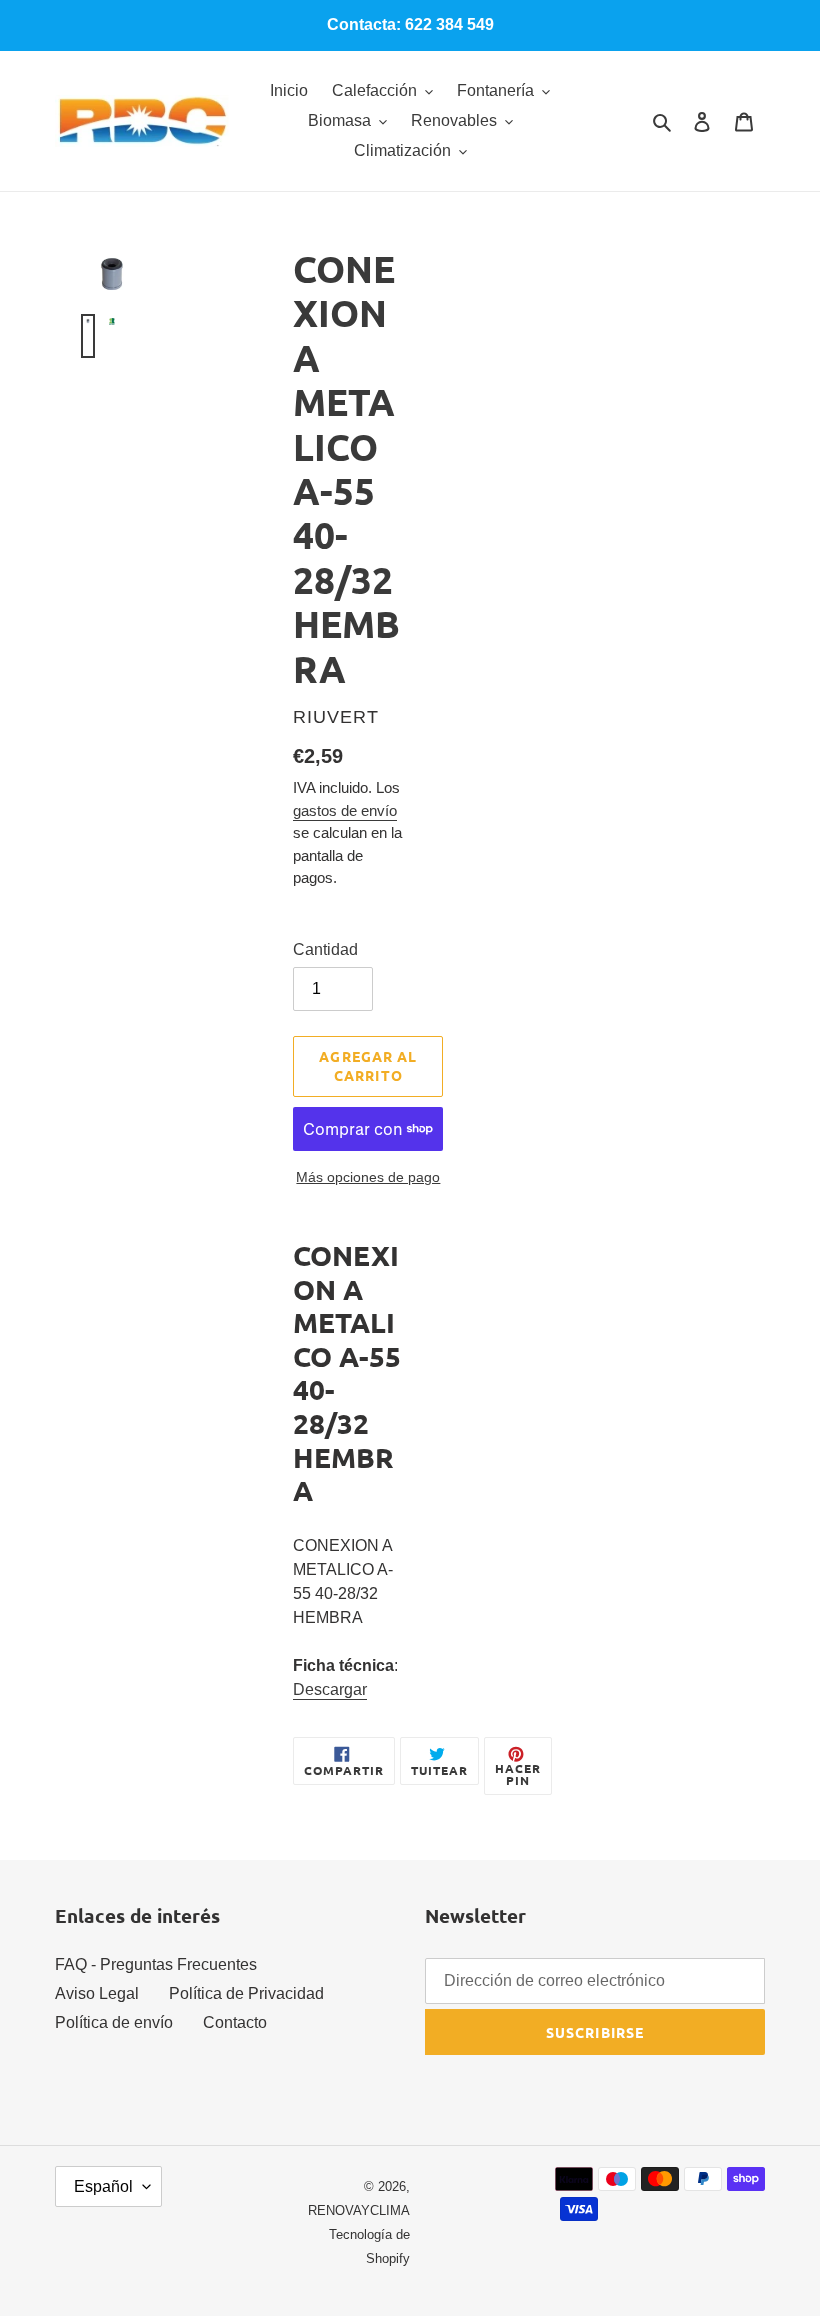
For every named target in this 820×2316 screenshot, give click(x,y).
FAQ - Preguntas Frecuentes (156, 1964)
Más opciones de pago (368, 1177)
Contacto (235, 2022)
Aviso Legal (97, 1993)
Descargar (330, 1689)
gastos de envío (345, 810)
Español (103, 2186)
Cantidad (325, 949)
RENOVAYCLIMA (359, 2210)
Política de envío (114, 2022)
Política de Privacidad (246, 1993)
